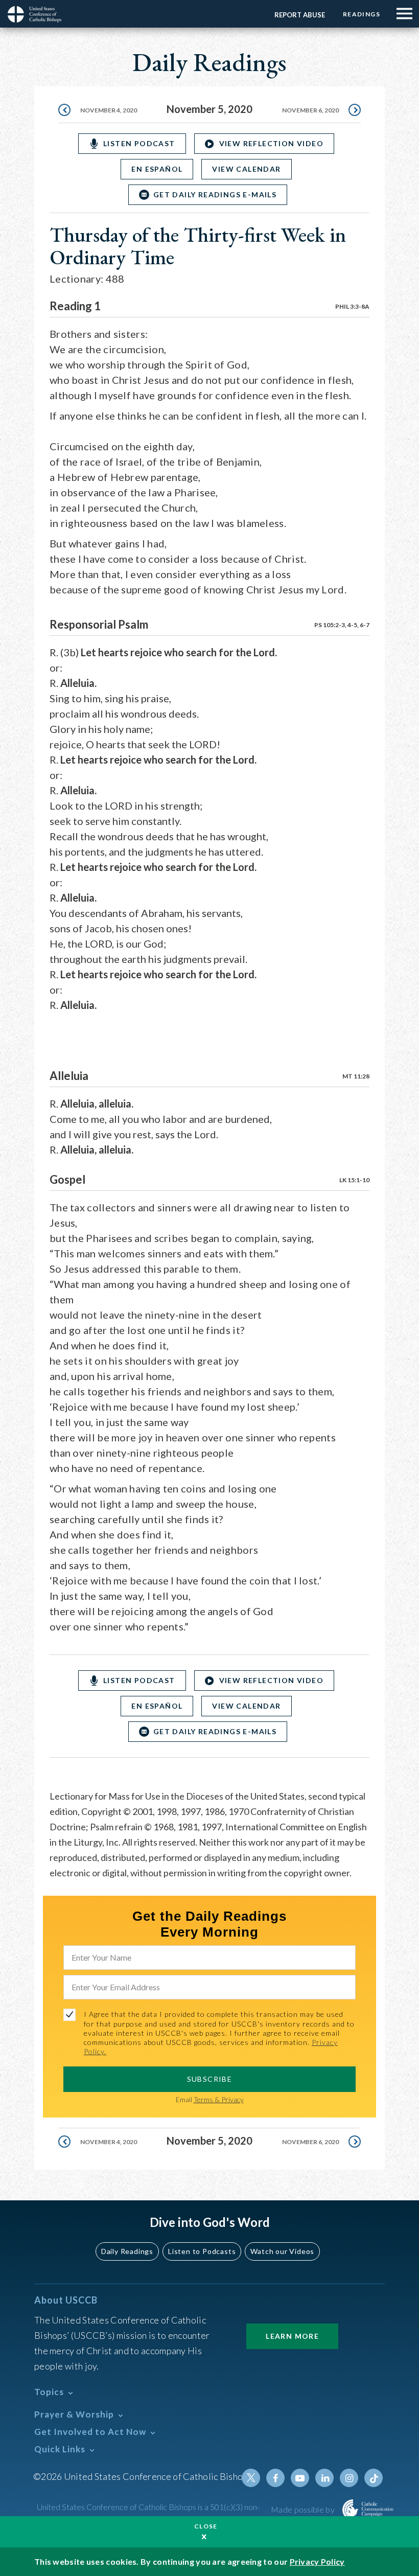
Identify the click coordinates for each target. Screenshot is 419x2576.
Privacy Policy (317, 2561)
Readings (362, 14)
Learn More (292, 2336)
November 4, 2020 (109, 110)
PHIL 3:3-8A (352, 306)
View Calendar (246, 169)
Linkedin (324, 2478)
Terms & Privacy (219, 2099)
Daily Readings (127, 2251)
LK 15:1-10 (354, 1180)
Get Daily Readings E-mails (215, 194)
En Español (157, 169)
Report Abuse (300, 15)
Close (206, 2526)
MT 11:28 (356, 1076)
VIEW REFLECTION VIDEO (271, 143)
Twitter (251, 2478)
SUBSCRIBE (210, 2079)
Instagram (349, 2478)
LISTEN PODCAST (139, 143)
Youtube (300, 2478)
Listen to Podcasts (202, 2251)
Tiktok (374, 2478)
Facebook (275, 2478)
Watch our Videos (282, 2251)
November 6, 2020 (310, 110)
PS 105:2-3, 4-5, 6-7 (342, 625)
